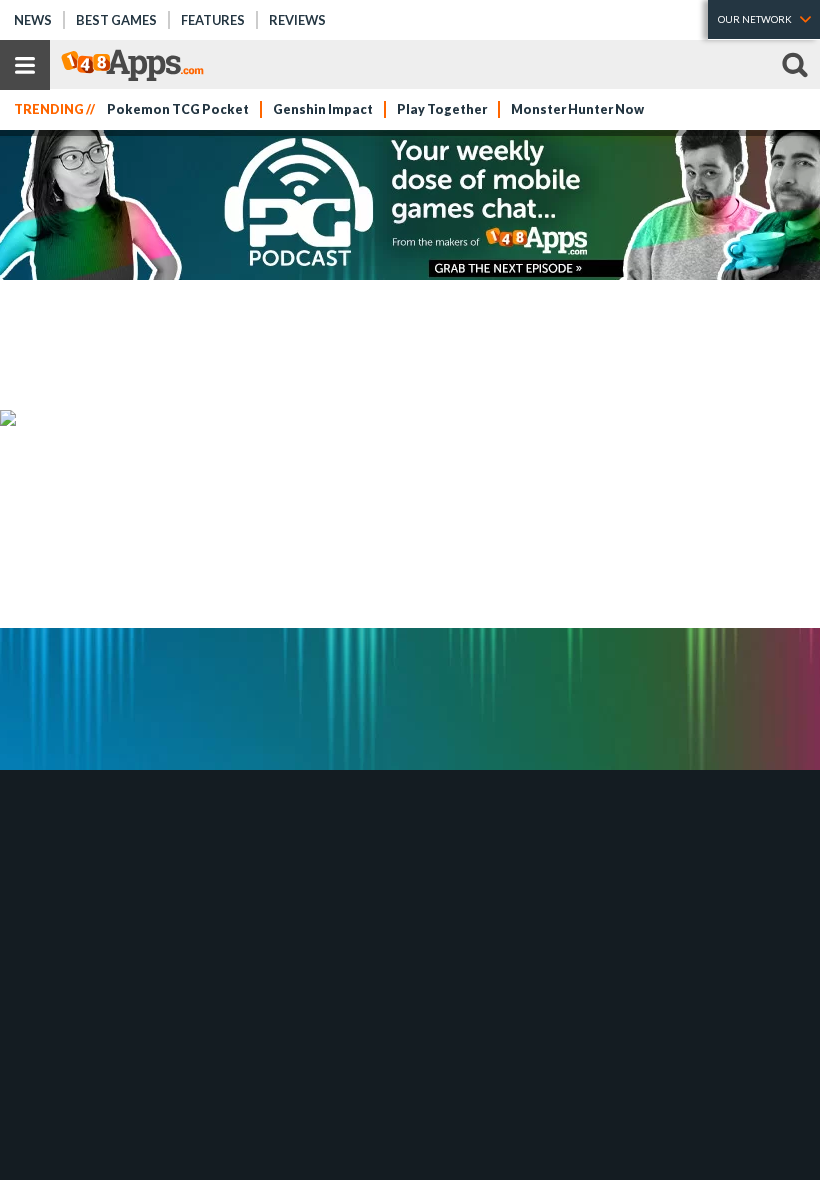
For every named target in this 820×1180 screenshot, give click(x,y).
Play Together (442, 109)
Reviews (297, 20)
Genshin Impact (323, 109)
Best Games (116, 20)
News (33, 20)
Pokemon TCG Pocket (178, 109)
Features (213, 20)
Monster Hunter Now (577, 109)
